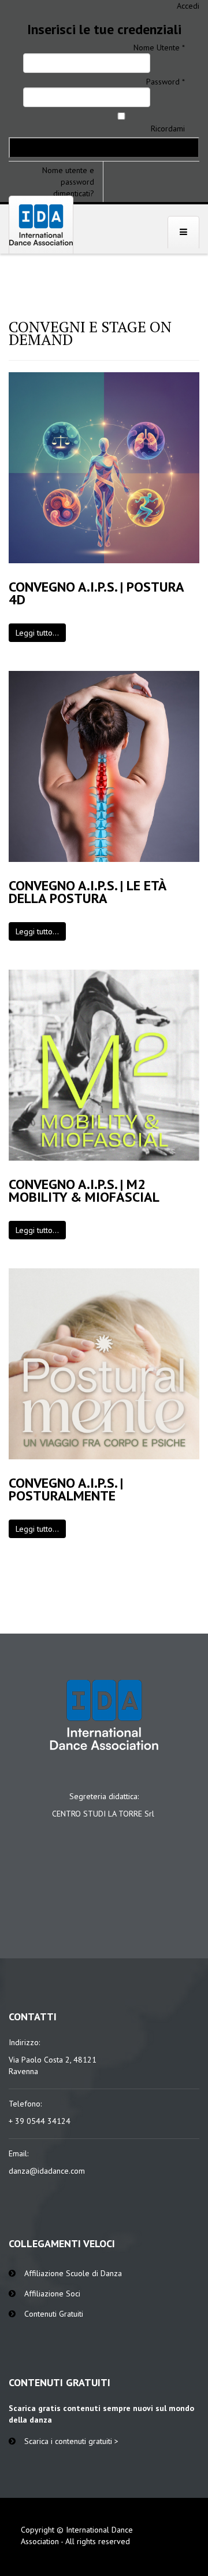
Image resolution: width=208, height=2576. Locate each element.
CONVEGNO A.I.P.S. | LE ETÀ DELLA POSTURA (88, 892)
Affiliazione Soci (52, 2294)
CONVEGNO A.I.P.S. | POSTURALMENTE (66, 1489)
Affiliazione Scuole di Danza (73, 2273)
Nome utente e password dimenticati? (68, 182)
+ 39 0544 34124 (40, 2121)
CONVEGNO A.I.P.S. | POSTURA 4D (96, 593)
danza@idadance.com (47, 2171)
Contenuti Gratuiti (54, 2314)
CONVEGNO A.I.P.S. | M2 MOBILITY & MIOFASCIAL (84, 1190)
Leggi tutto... (37, 633)
